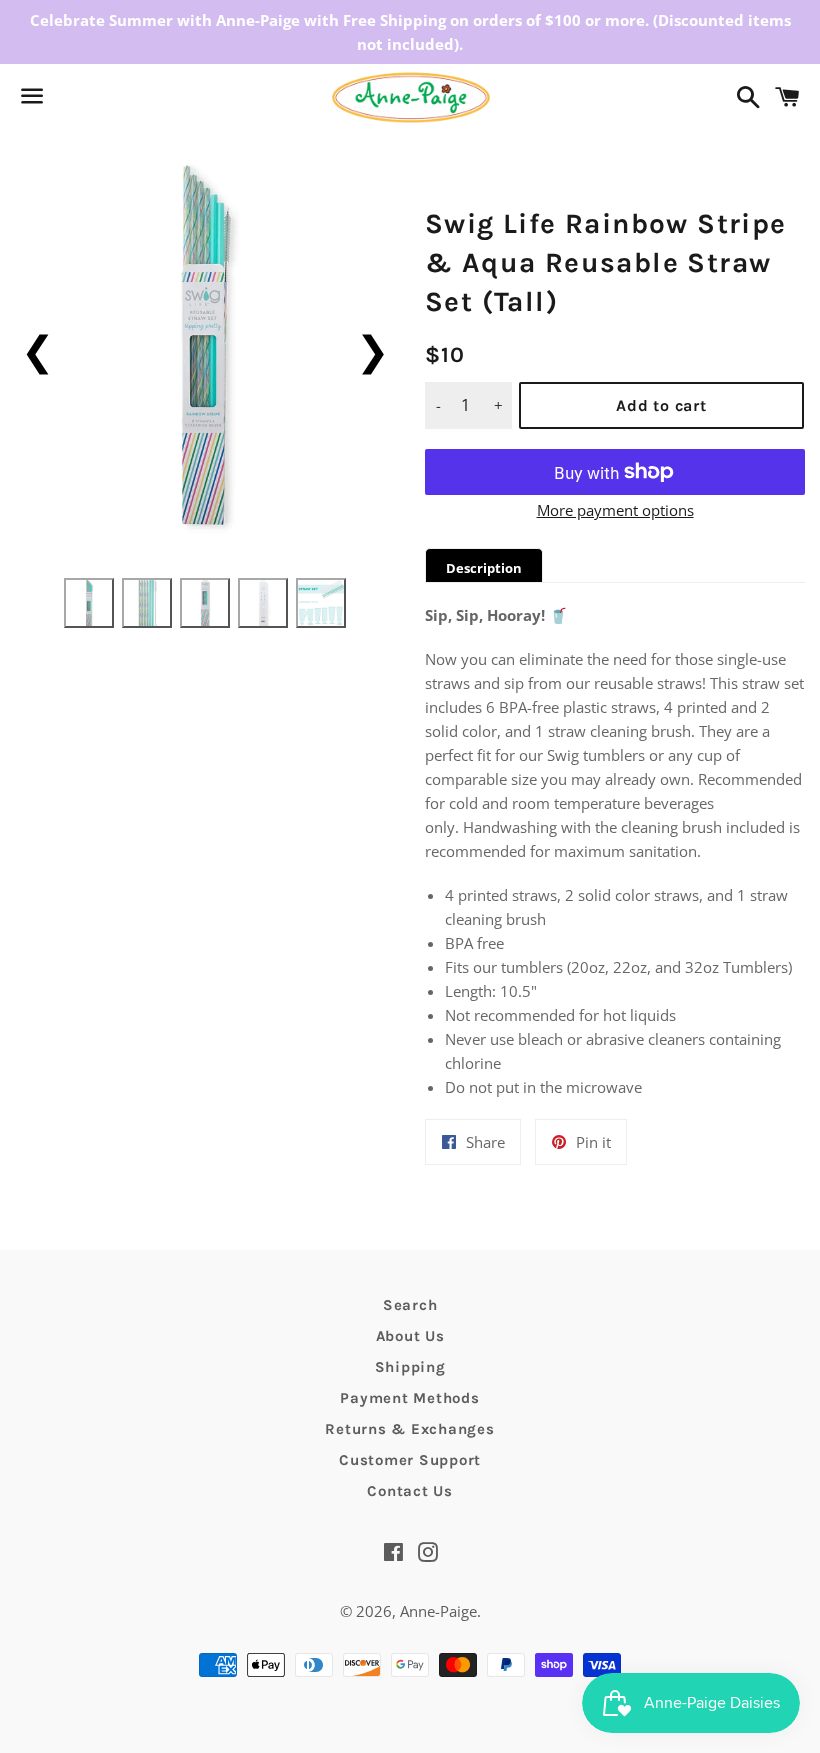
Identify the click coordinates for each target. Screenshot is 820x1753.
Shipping (410, 1367)
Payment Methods (409, 1398)
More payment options (615, 510)
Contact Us (410, 1491)
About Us (410, 1336)
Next (372, 349)
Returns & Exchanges (409, 1429)
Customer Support (410, 1460)
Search (410, 1305)
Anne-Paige (438, 1611)
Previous (37, 349)
